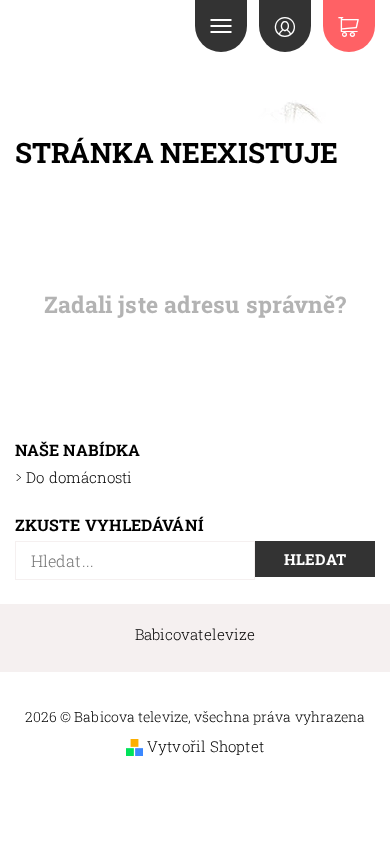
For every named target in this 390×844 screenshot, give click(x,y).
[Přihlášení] (285, 26)
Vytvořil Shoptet (205, 746)
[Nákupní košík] (349, 26)
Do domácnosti (79, 477)
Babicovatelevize (195, 634)
